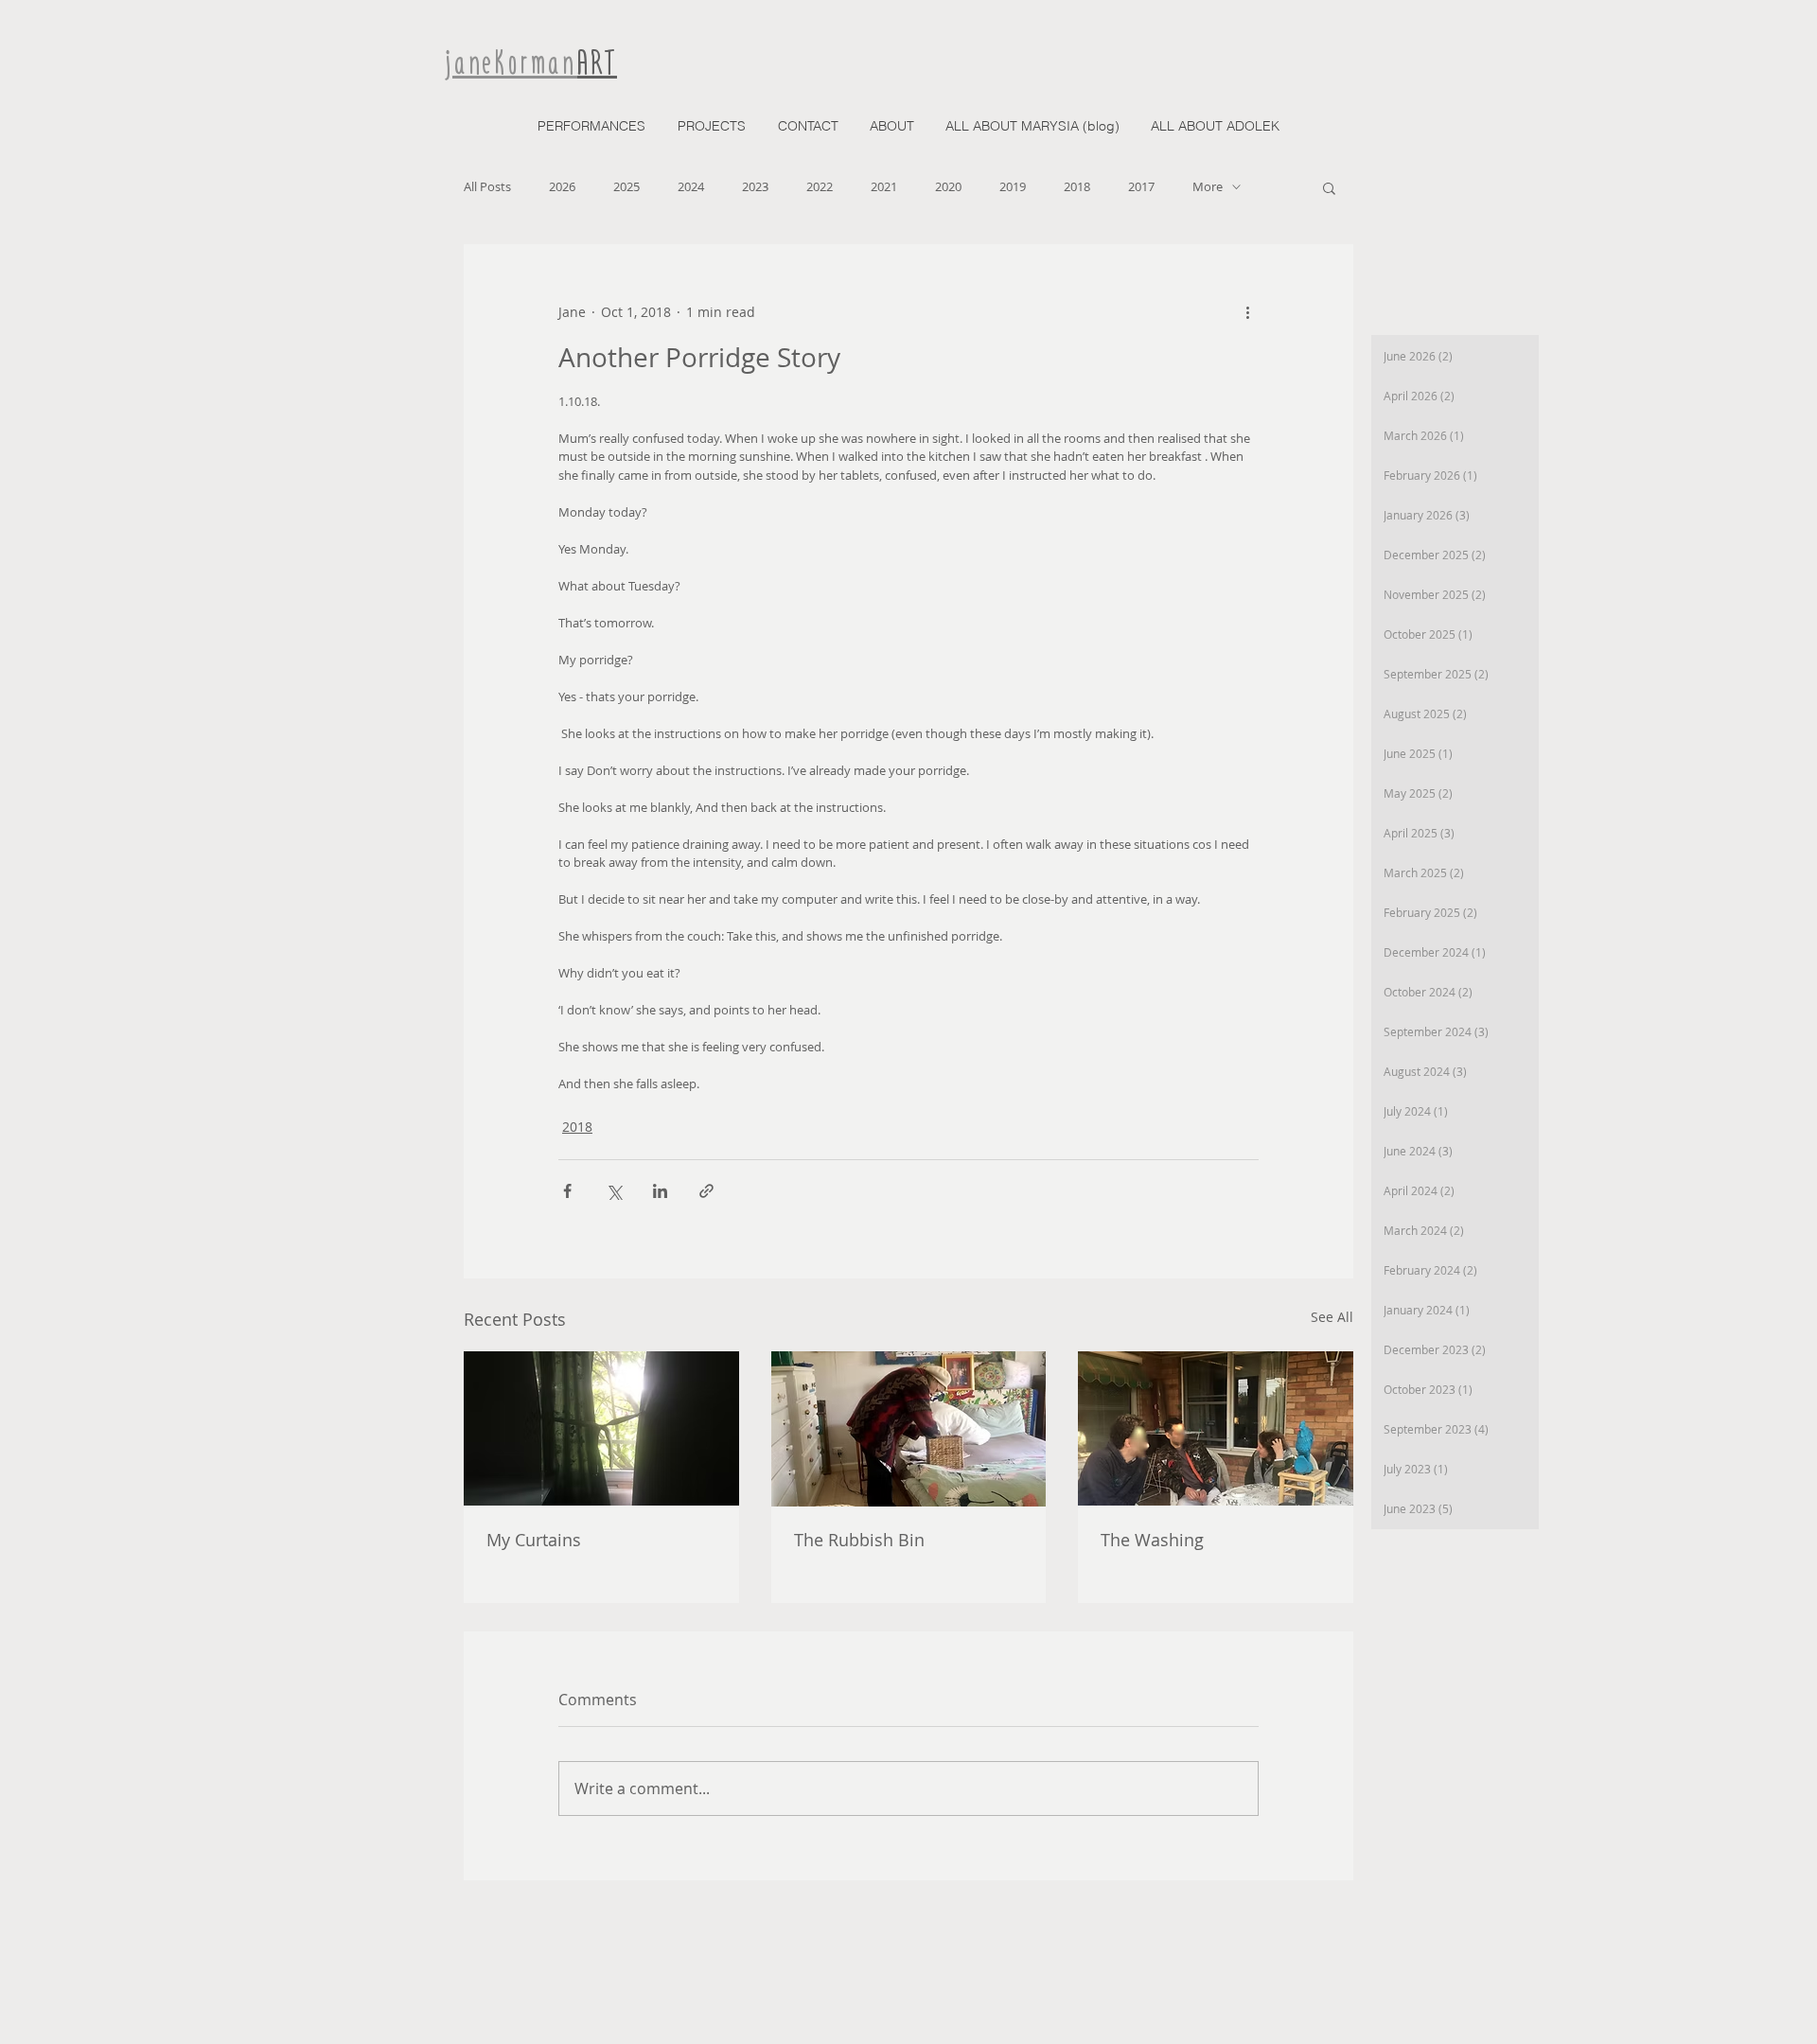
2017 (1141, 186)
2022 (820, 186)
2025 (626, 186)
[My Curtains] (601, 1428)
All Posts (487, 186)
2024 (691, 186)
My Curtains (534, 1540)
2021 (884, 186)
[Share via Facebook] (567, 1191)
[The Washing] (1216, 1428)
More (1208, 186)
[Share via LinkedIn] (660, 1191)
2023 (755, 186)
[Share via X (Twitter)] (614, 1191)
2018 (1077, 186)
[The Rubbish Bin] (909, 1429)
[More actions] (1247, 312)
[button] (1329, 187)
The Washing (1152, 1540)
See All (1332, 1317)
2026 (562, 186)
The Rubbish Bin (859, 1540)
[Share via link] (706, 1191)
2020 (948, 186)
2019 (1013, 186)
